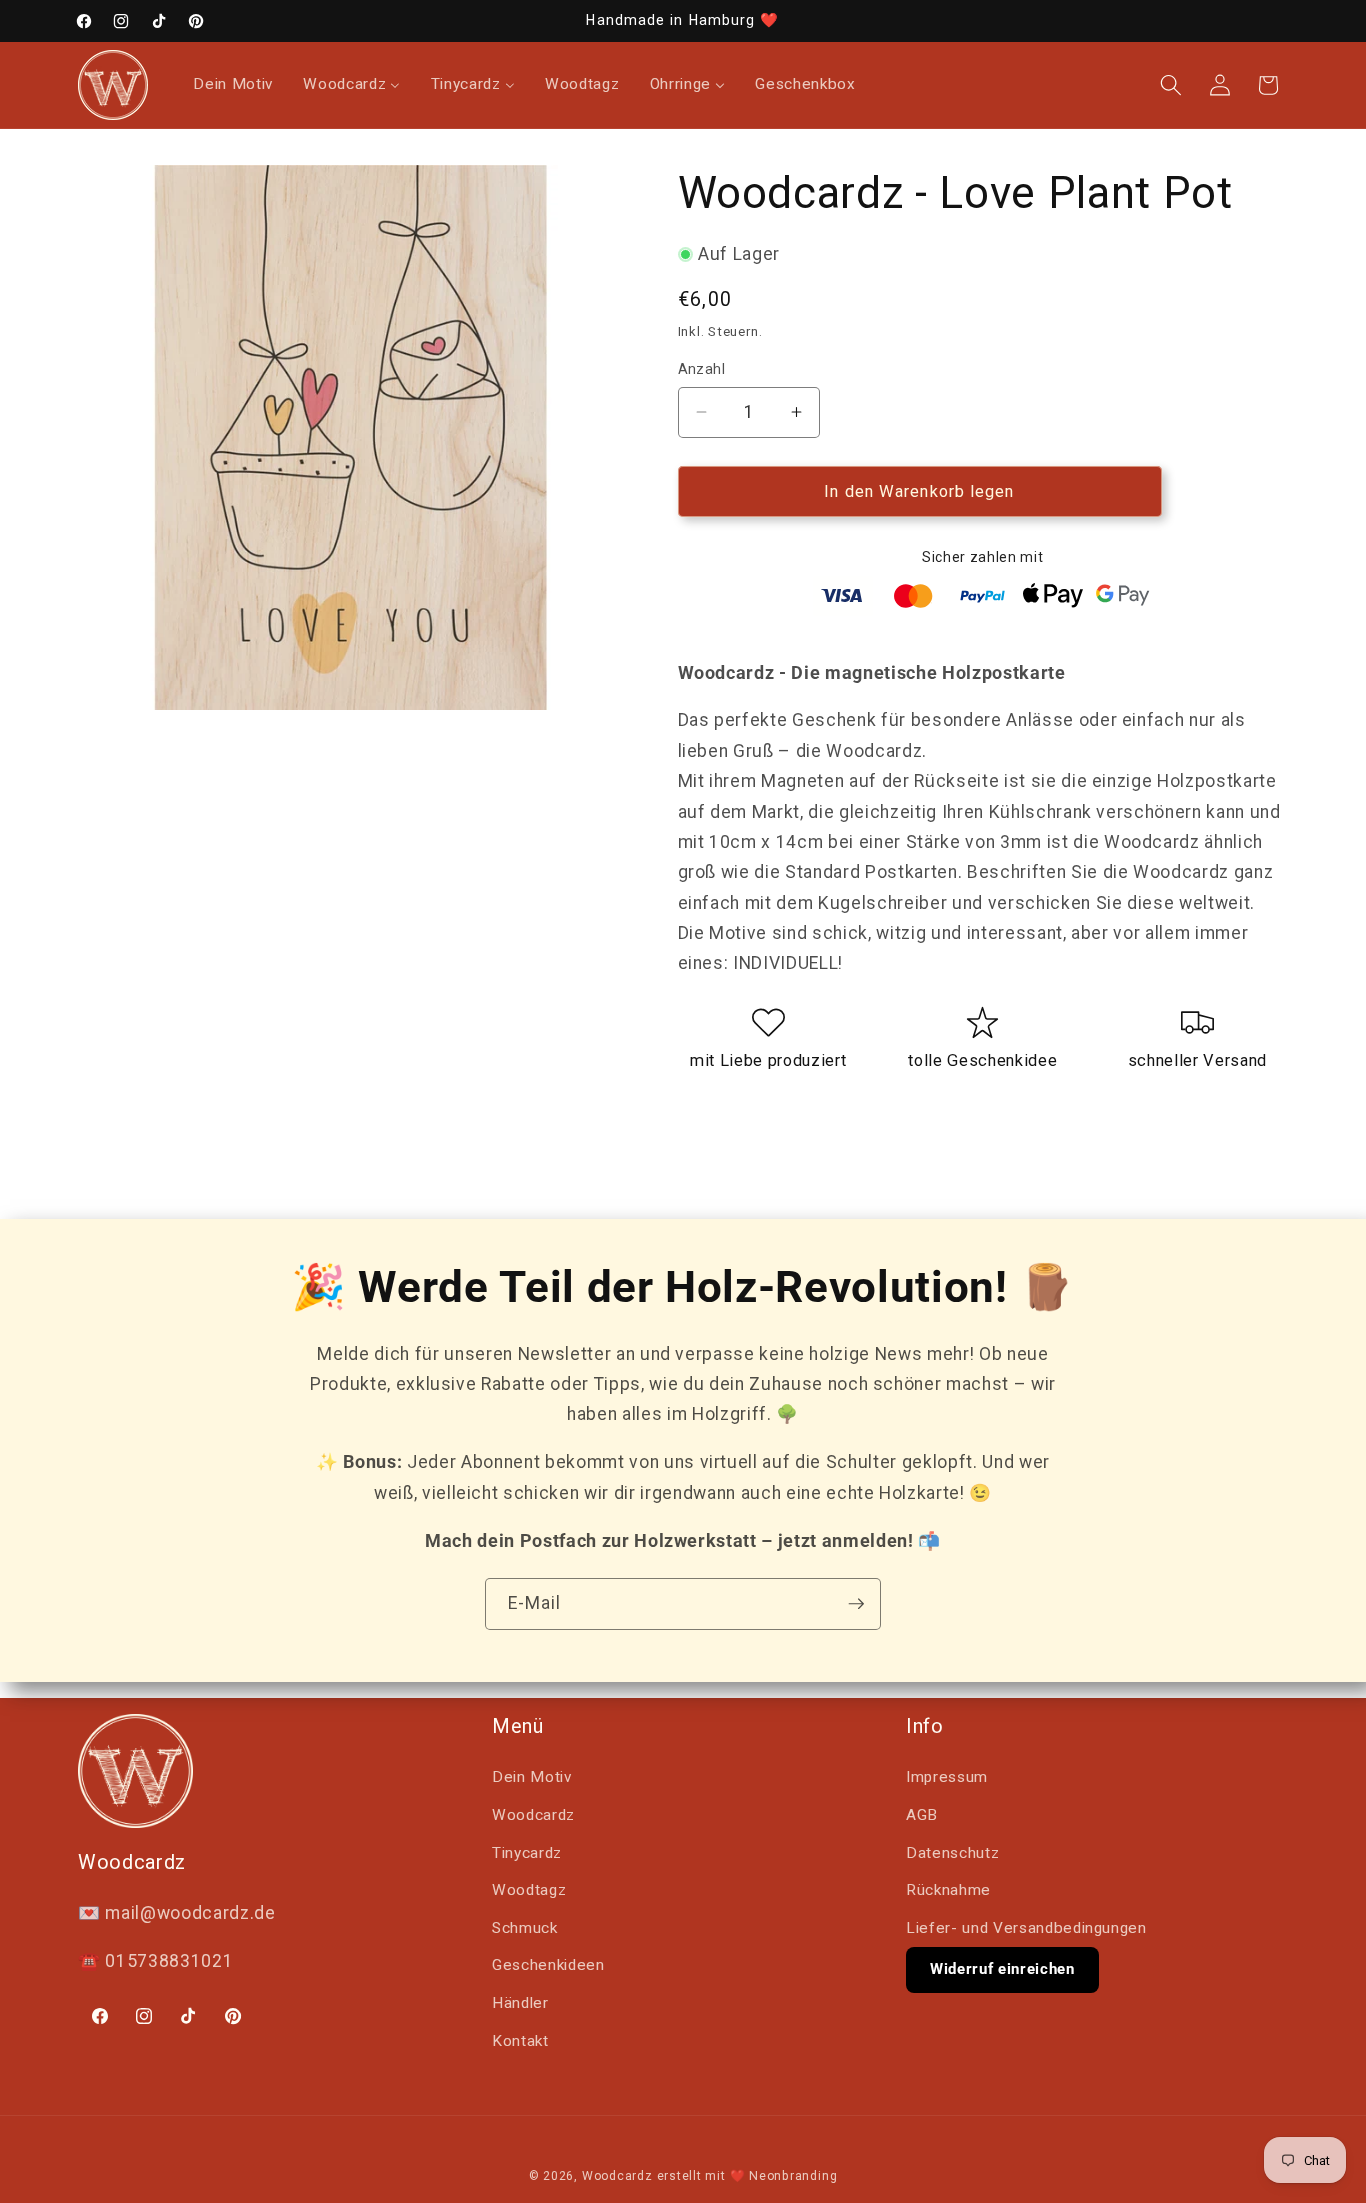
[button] (1171, 85)
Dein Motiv (532, 1777)
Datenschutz (952, 1853)
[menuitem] (233, 85)
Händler (520, 2003)
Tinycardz (527, 1853)
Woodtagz (529, 1890)
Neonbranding (793, 2176)
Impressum (947, 1777)
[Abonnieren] (856, 1604)
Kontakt (520, 2041)
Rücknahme (948, 1890)
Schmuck (525, 1928)
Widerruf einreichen (1002, 1969)
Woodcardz (533, 1815)
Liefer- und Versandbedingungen (1026, 1928)
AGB (922, 1815)
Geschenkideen (548, 1965)
